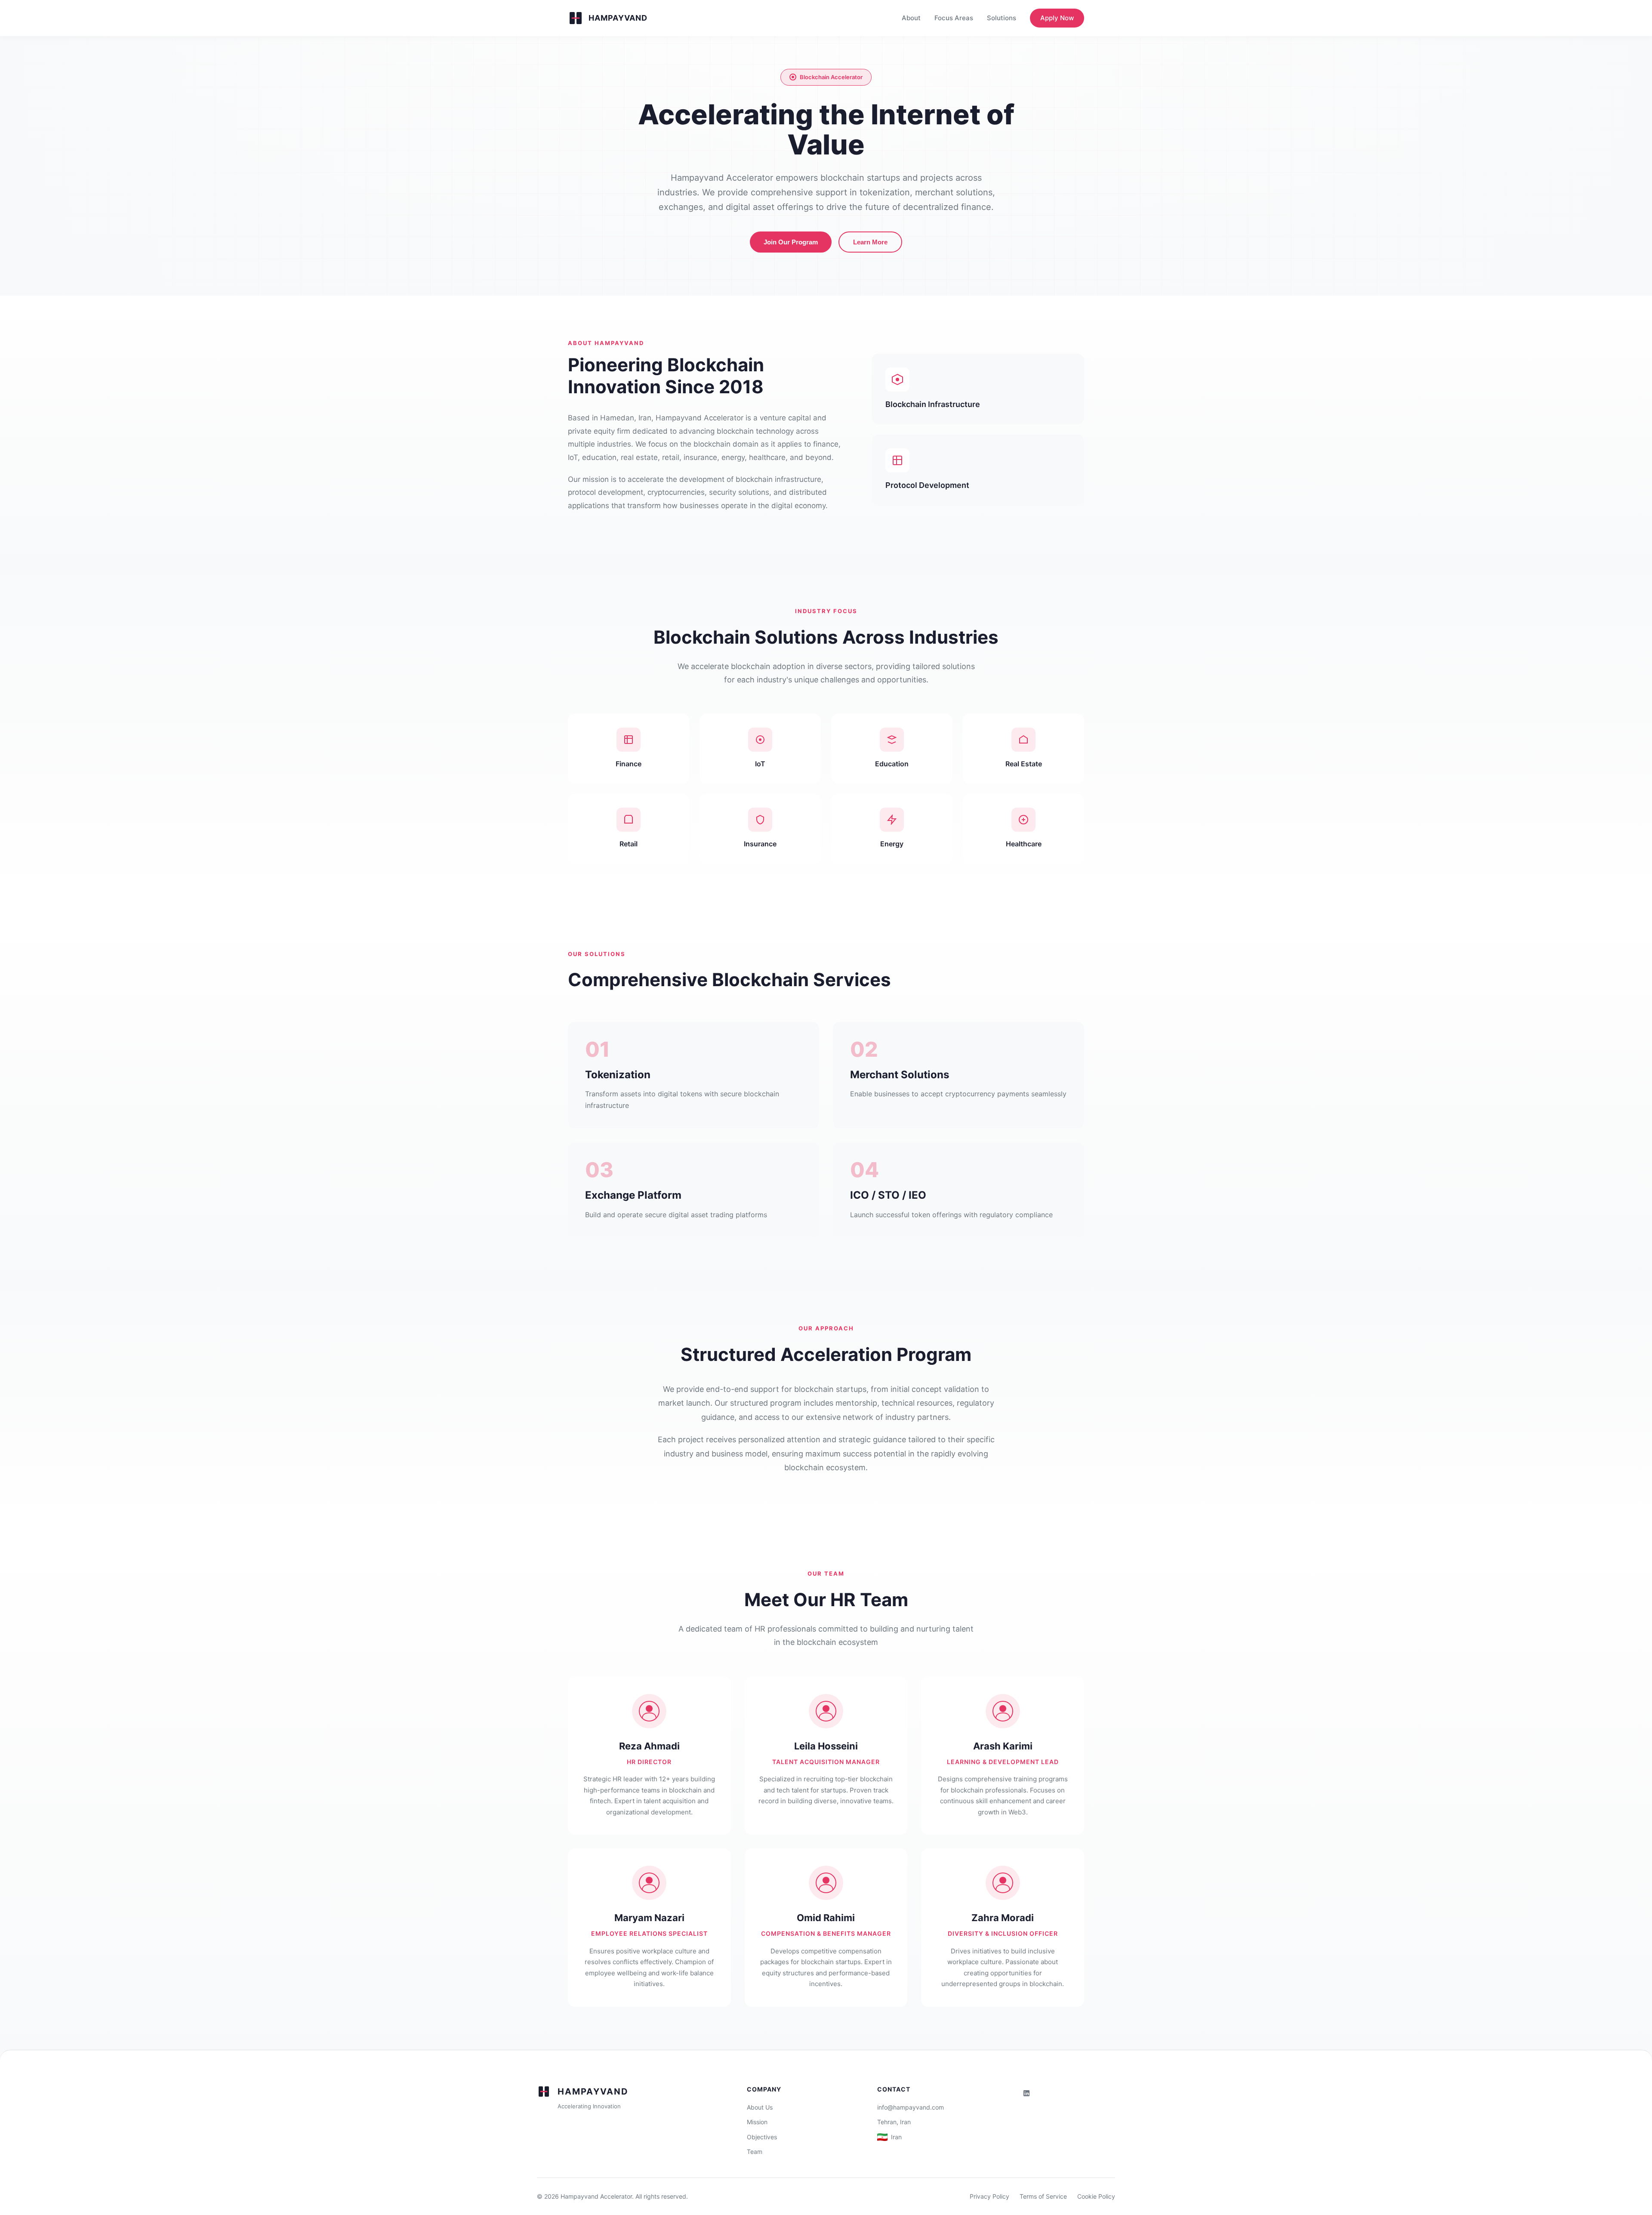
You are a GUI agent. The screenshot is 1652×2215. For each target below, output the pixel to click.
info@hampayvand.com (911, 2107)
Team (755, 2152)
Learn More (870, 242)
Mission (757, 2122)
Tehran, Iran (894, 2122)
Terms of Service (1043, 2196)
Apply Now (1057, 18)
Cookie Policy (1096, 2196)
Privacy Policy (989, 2196)
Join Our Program (791, 242)
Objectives (762, 2137)
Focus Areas (954, 18)
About (911, 18)
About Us (760, 2107)
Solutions (1002, 18)
